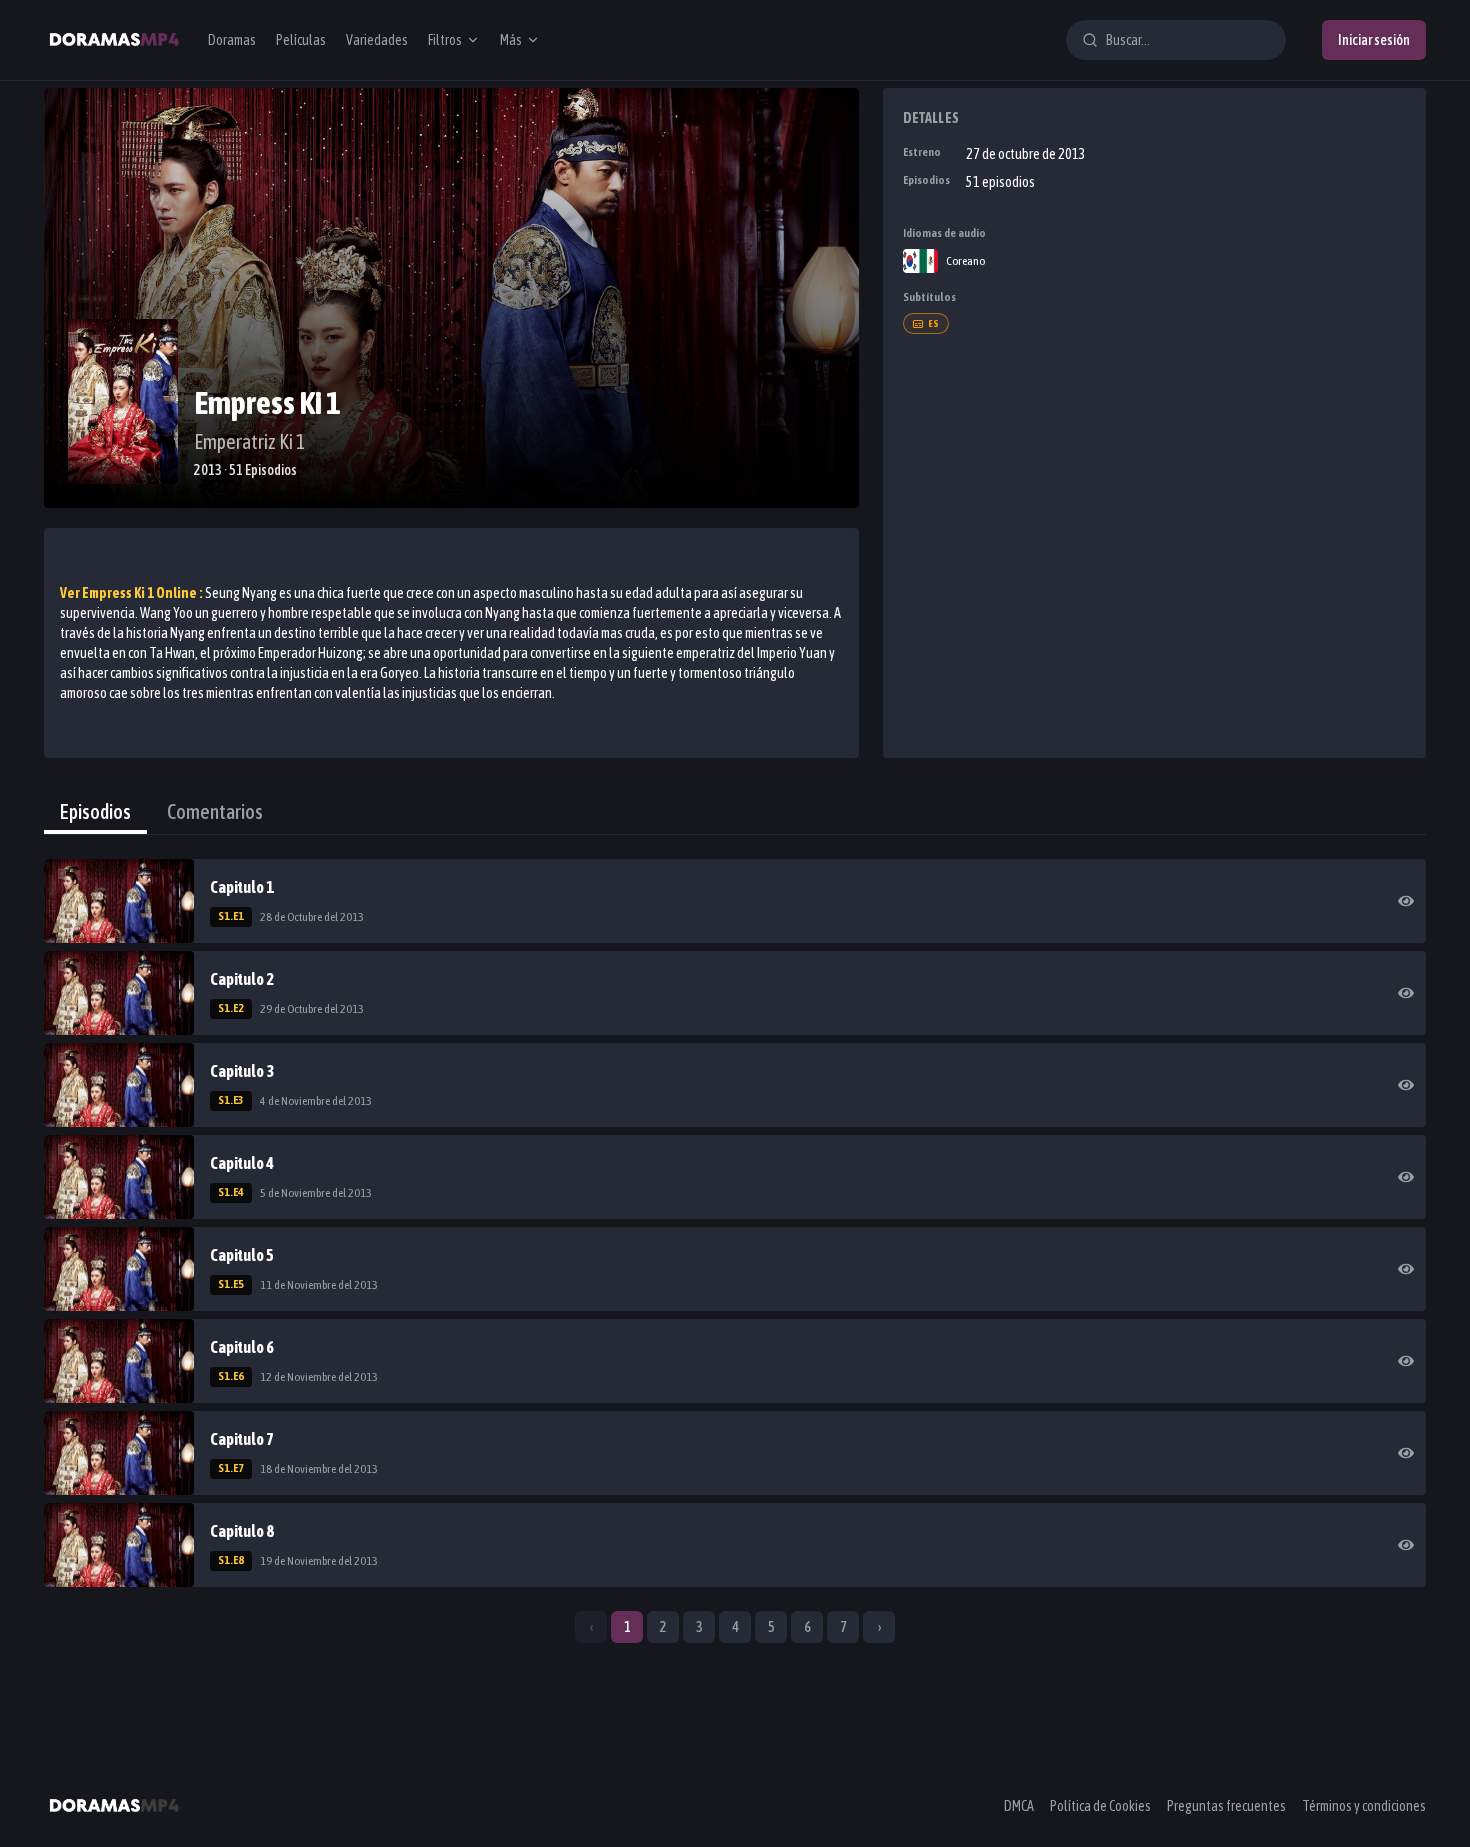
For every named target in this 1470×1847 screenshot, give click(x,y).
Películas (301, 40)
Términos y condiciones (1364, 1806)
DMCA (1019, 1806)
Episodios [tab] (95, 811)
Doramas (232, 40)
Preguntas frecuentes (1226, 1806)
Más (511, 40)
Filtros (445, 40)
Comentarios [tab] (215, 811)
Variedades (377, 40)
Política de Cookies (1100, 1806)
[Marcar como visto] (1406, 901)
